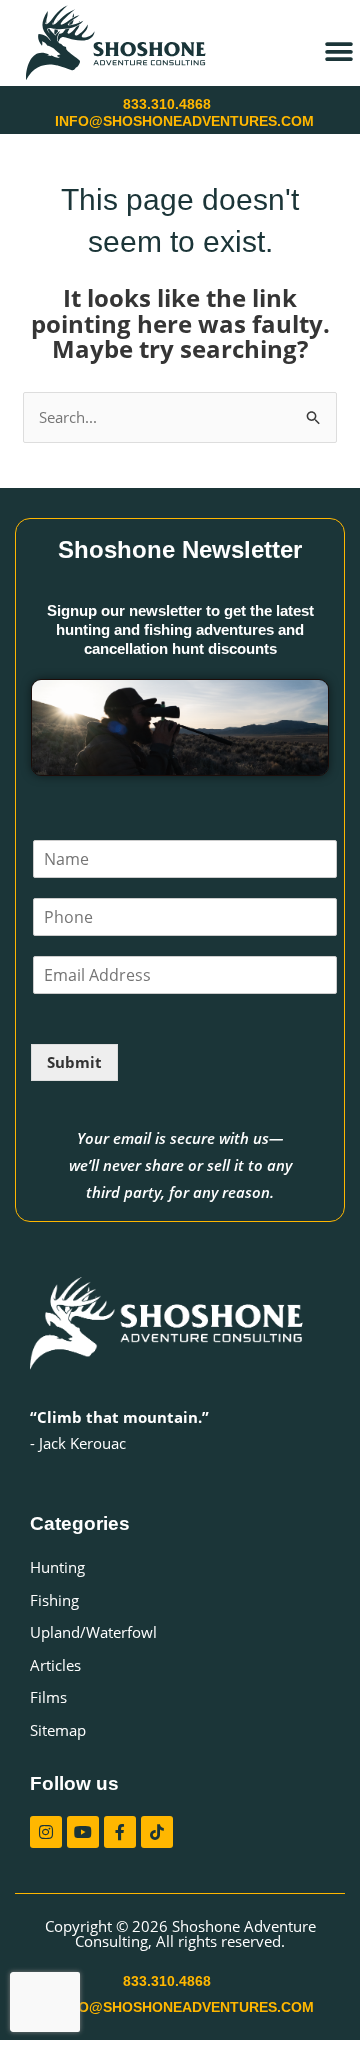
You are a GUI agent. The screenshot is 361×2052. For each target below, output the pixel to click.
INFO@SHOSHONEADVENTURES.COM (184, 121)
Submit (74, 1062)
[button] (338, 51)
